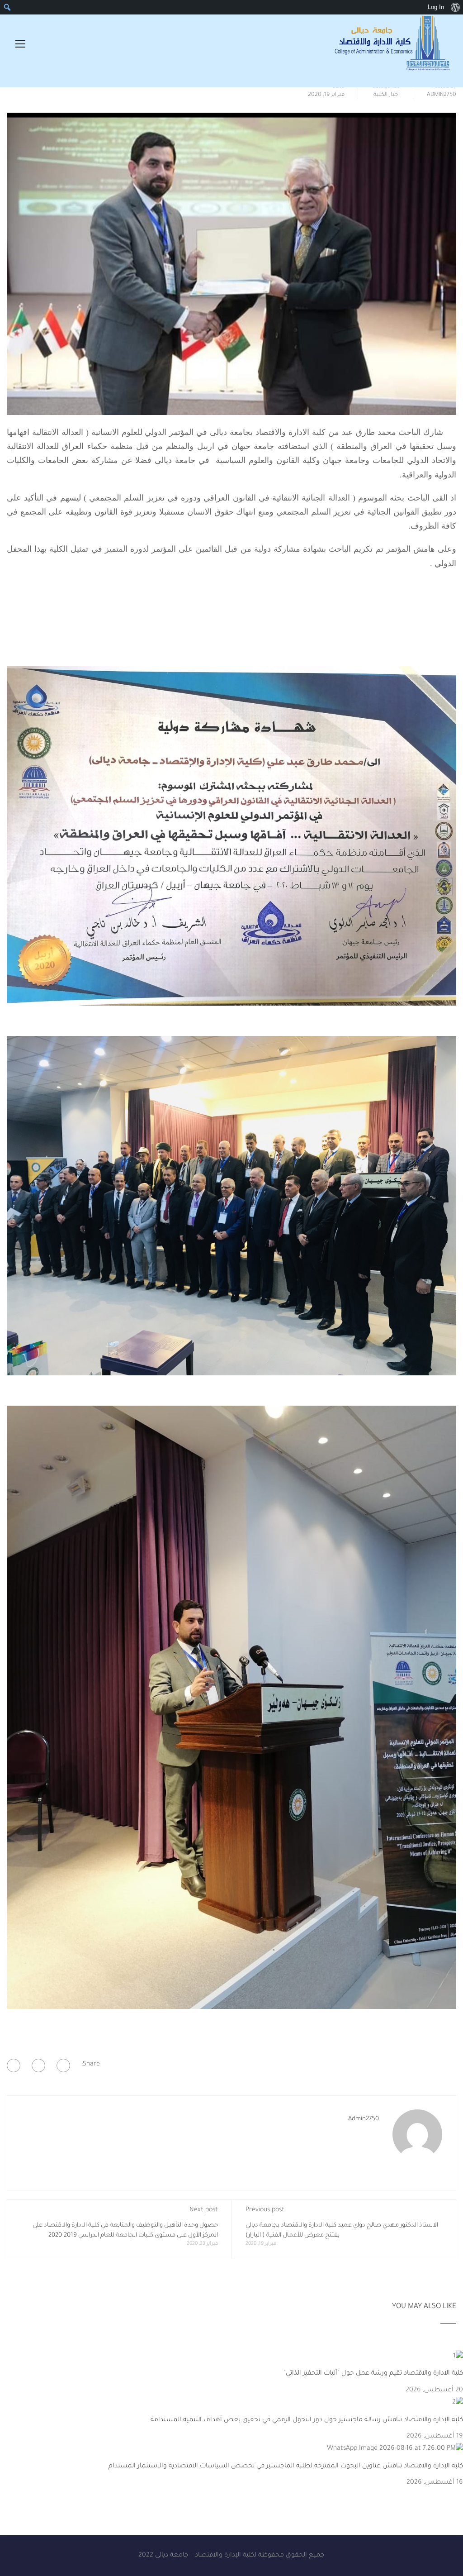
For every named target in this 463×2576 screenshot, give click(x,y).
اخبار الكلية (387, 95)
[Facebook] (63, 2066)
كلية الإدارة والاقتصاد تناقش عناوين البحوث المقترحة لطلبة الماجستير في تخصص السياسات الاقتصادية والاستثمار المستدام (286, 2466)
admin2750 (442, 95)
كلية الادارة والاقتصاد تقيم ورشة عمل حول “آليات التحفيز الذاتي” (373, 2374)
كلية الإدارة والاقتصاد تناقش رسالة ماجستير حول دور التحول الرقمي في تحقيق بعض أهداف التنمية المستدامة (306, 2420)
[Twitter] (38, 2066)
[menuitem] (455, 7)
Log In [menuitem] (436, 7)
